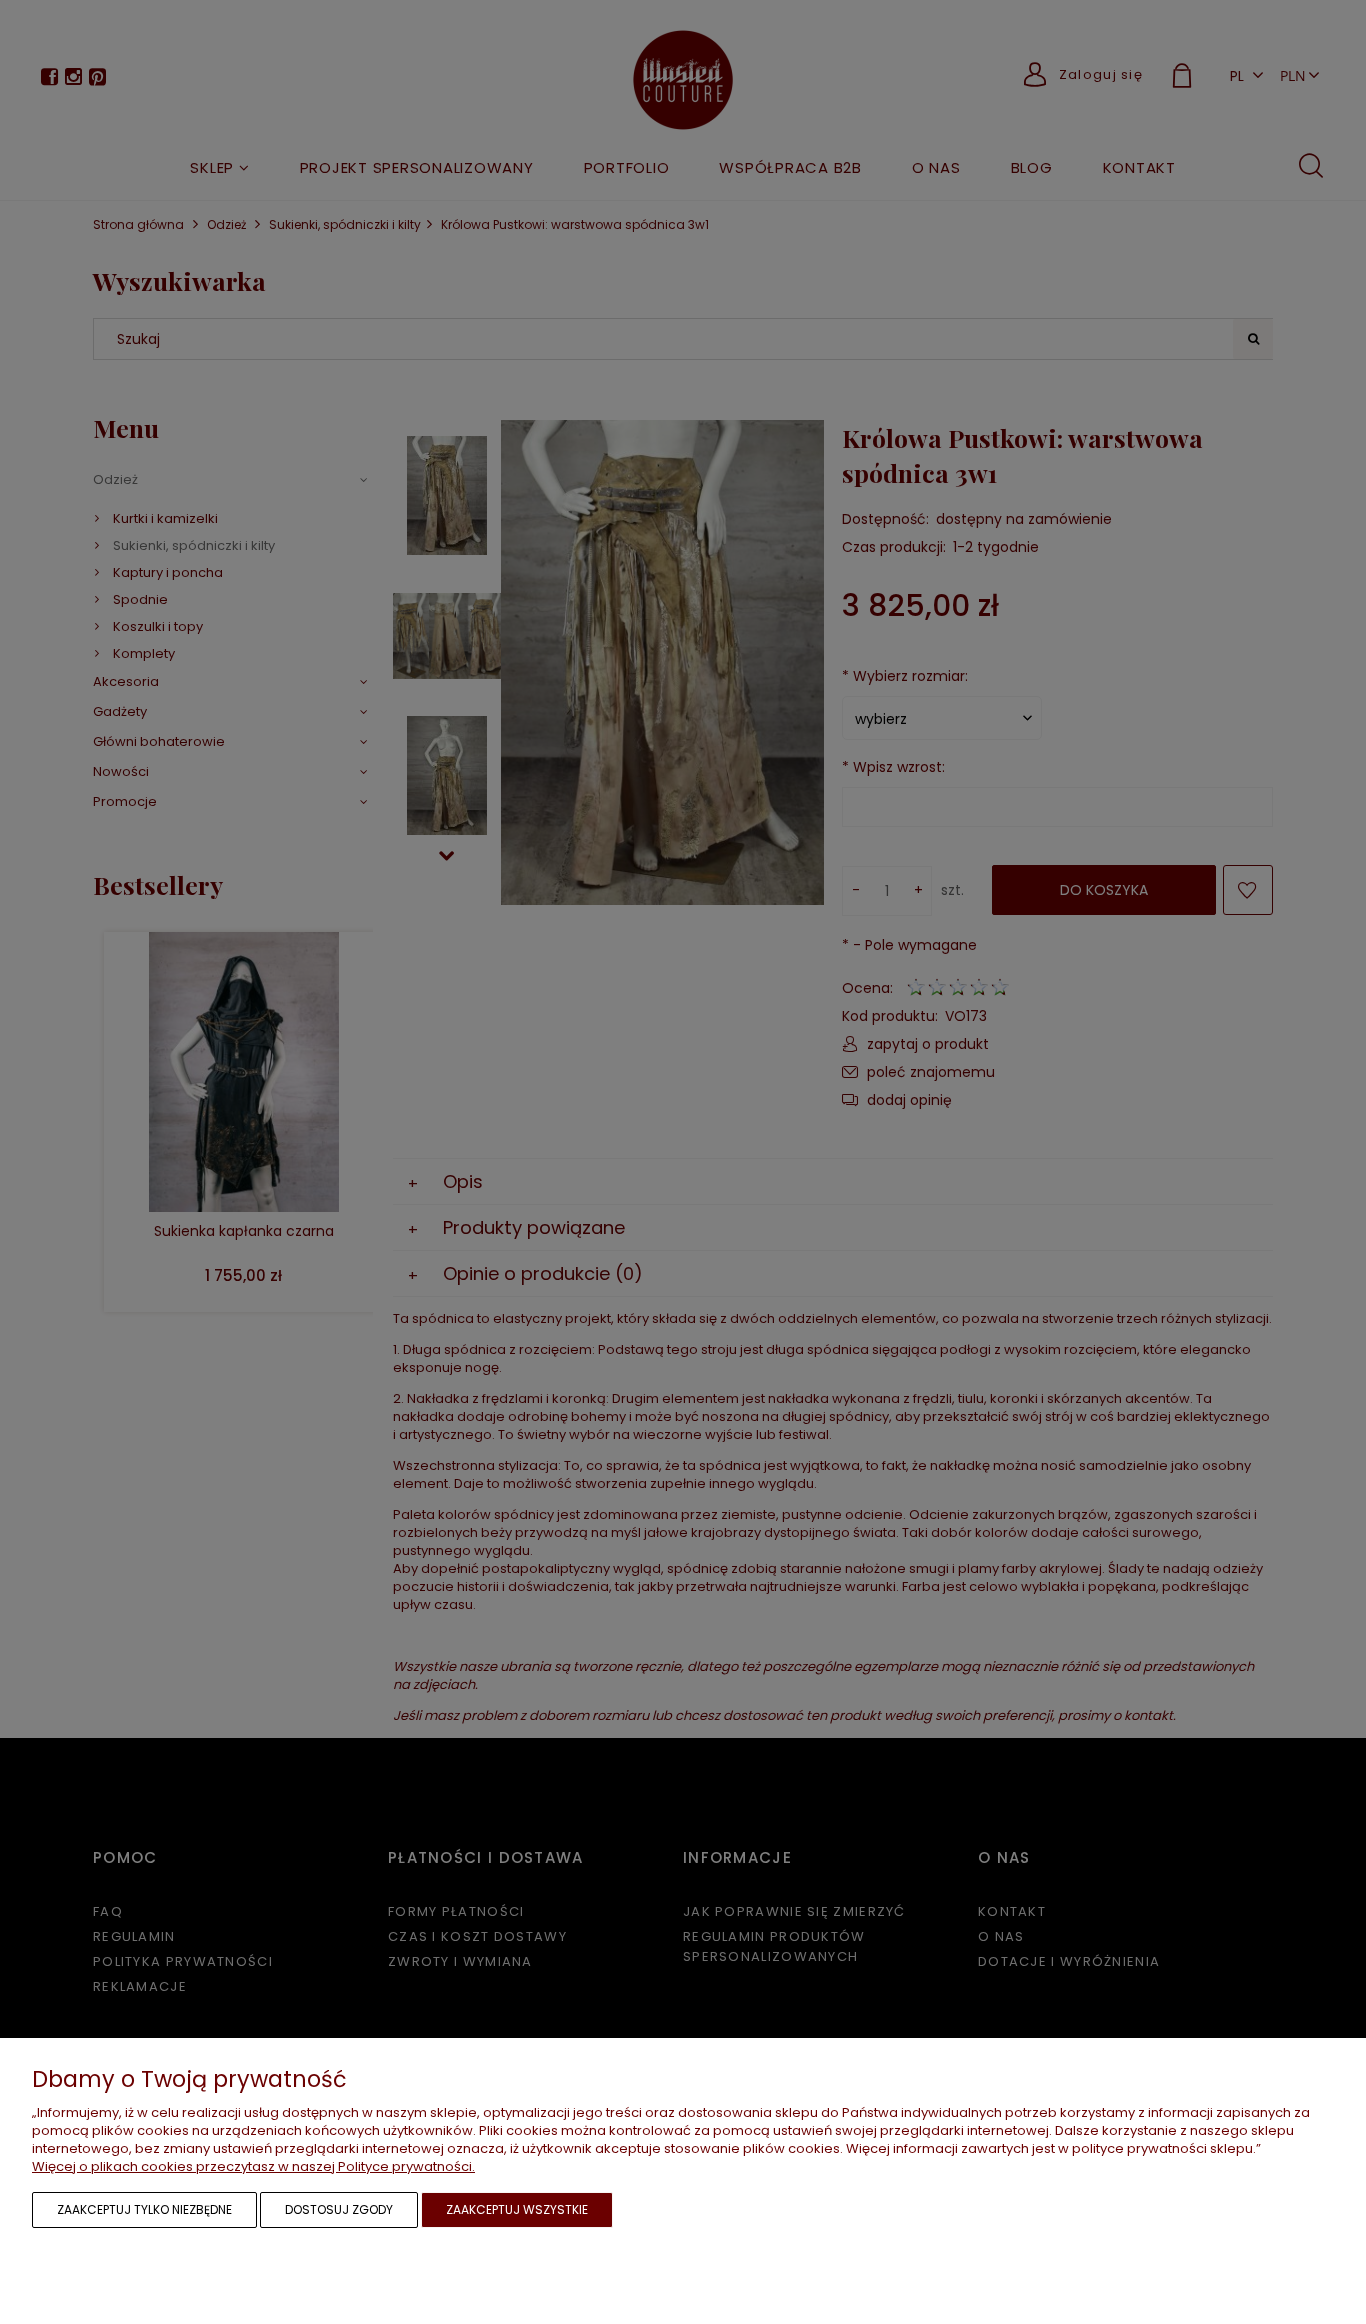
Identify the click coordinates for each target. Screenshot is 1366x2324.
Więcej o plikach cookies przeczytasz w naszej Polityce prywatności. (253, 2166)
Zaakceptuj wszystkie (517, 2209)
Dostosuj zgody (339, 2209)
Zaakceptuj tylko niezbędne (144, 2209)
